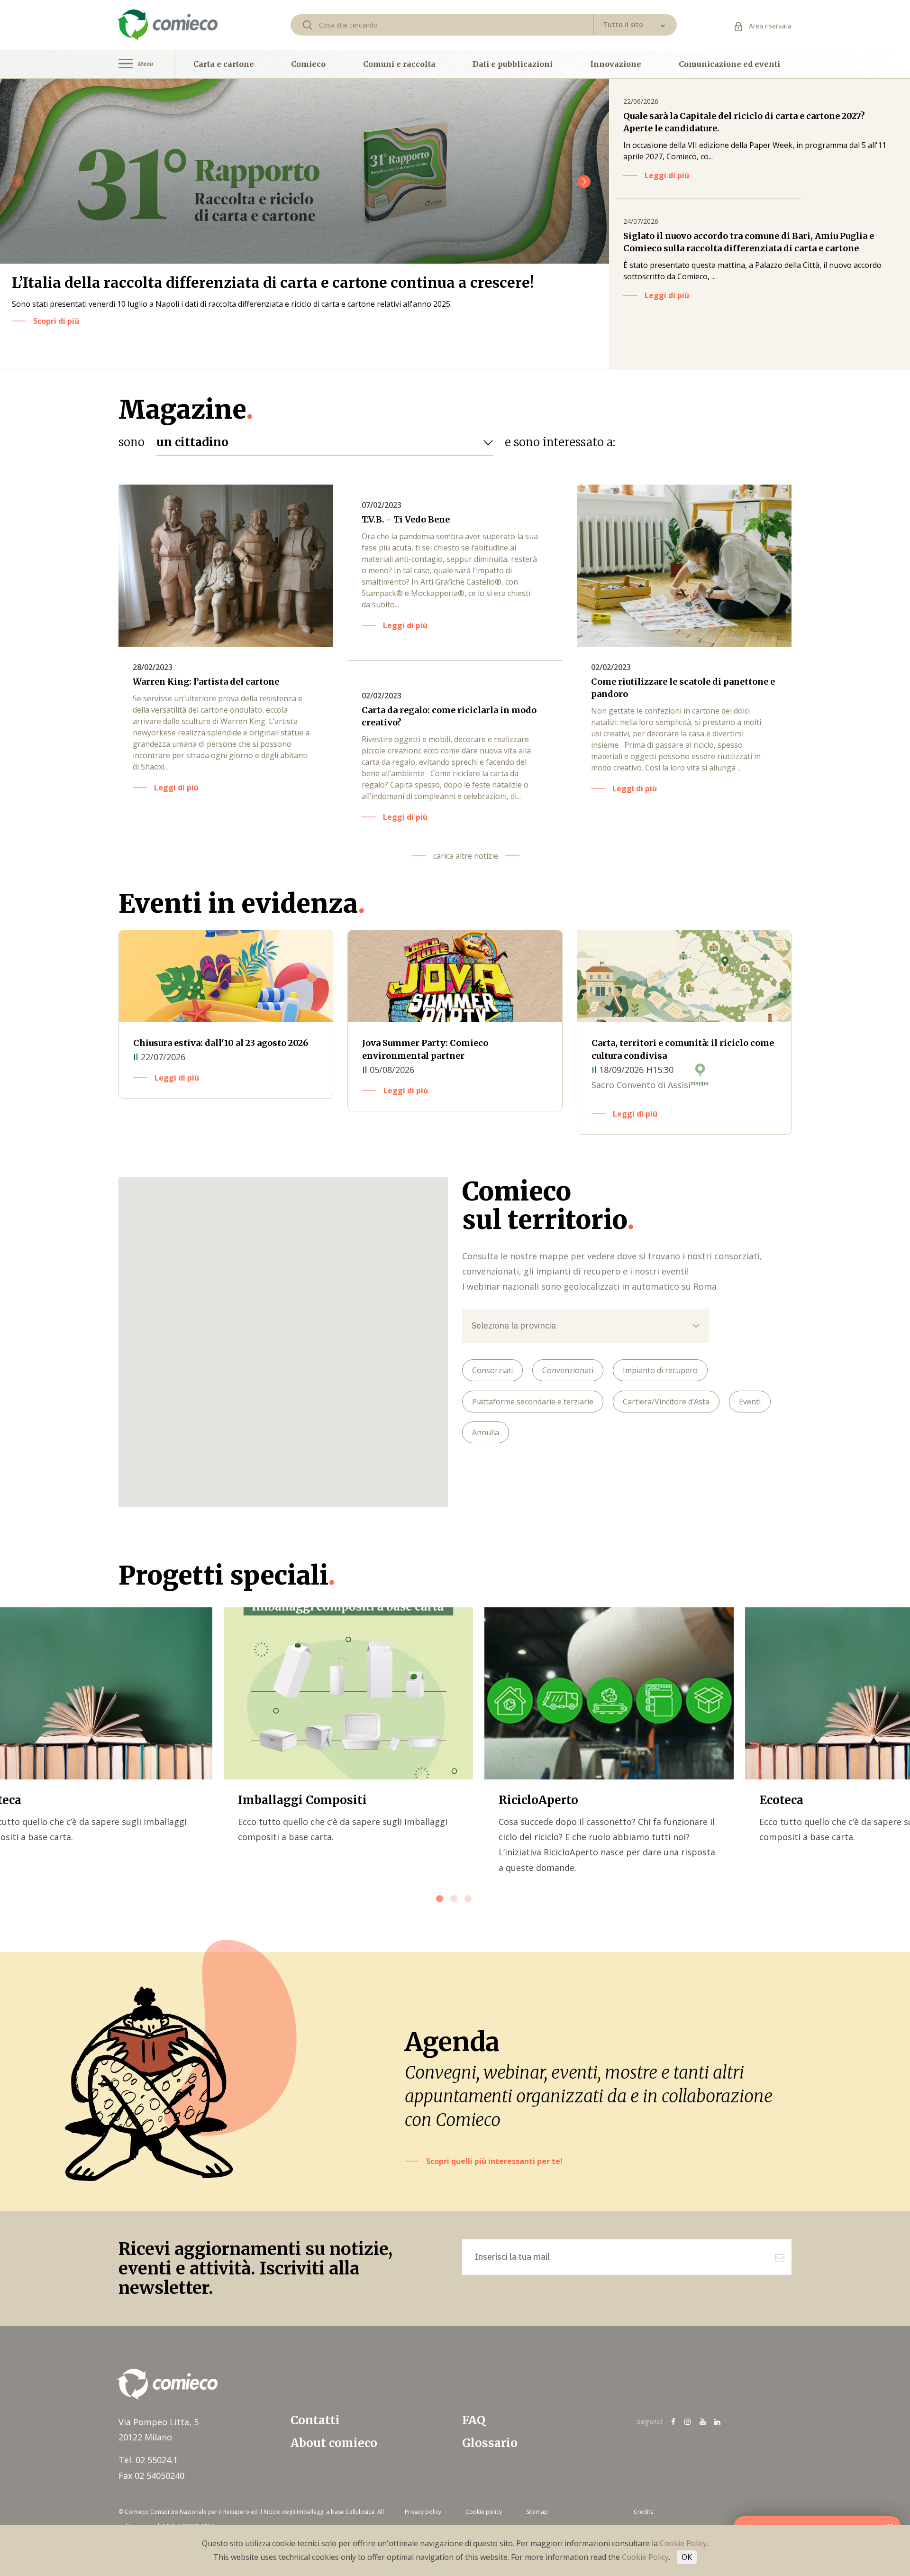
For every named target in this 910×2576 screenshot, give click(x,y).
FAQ (474, 2420)
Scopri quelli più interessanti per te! (494, 2161)
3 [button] (469, 1900)
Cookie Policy (683, 2543)
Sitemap (537, 2512)
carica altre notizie (466, 856)
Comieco (308, 64)
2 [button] (455, 1900)
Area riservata (769, 26)
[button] (584, 182)
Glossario (490, 2443)
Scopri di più (56, 321)
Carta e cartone (224, 64)
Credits (643, 2512)
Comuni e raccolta (399, 64)
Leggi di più (667, 175)
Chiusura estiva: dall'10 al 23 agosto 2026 (221, 1043)
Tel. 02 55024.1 (148, 2460)
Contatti (315, 2420)
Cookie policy (484, 2512)
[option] (348, 1726)
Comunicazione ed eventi (729, 64)
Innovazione (616, 64)
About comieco (334, 2443)
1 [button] (441, 1900)
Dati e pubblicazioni (513, 64)
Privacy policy (423, 2512)
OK (687, 2557)
